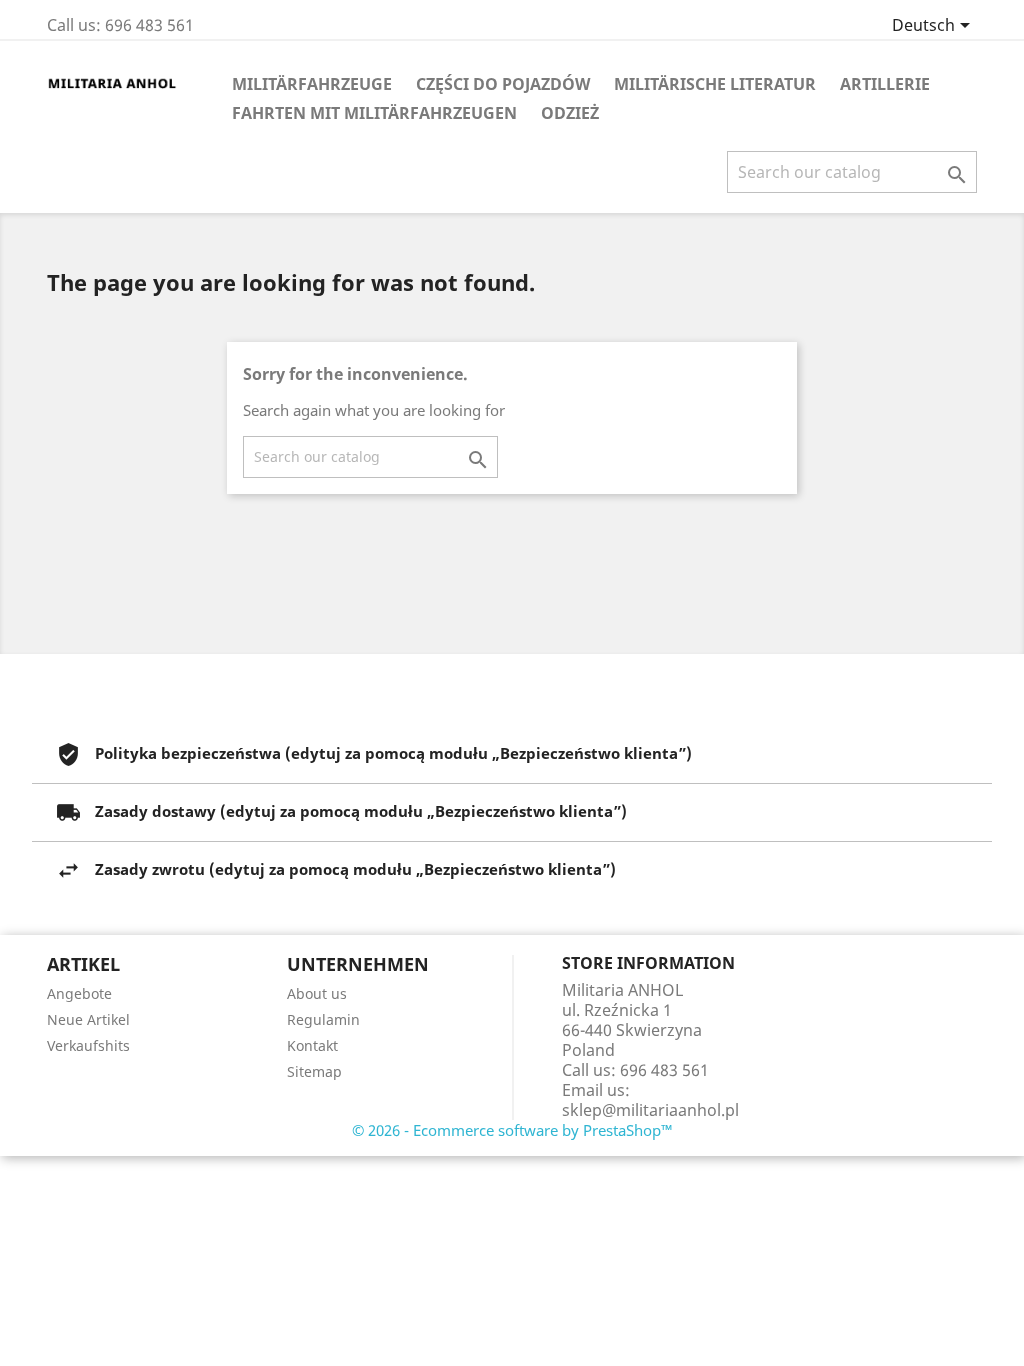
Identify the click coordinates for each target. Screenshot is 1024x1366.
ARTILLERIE (885, 84)
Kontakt (312, 1045)
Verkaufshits (88, 1045)
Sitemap (314, 1071)
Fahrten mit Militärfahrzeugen (374, 113)
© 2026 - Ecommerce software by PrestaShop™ (512, 1130)
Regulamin (323, 1019)
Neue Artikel (88, 1019)
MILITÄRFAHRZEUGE (312, 84)
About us (317, 993)
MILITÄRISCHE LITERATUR (715, 84)
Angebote (79, 993)
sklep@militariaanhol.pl (650, 1110)
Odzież (570, 113)
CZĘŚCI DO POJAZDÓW (503, 84)
